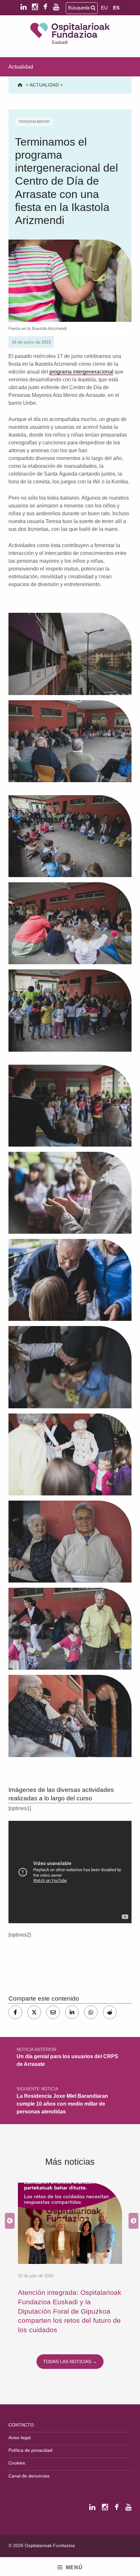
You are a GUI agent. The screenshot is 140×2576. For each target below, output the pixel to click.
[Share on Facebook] (15, 2012)
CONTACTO (21, 2425)
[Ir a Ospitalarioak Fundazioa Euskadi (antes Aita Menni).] (21, 85)
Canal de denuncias (29, 2476)
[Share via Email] (53, 2012)
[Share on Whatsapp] (91, 2012)
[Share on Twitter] (34, 2012)
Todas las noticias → (70, 2361)
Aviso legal (20, 2438)
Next (132, 2221)
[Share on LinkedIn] (72, 2012)
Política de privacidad (30, 2450)
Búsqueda (79, 8)
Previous (8, 2221)
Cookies (17, 2463)
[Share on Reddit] (110, 2012)
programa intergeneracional (81, 372)
